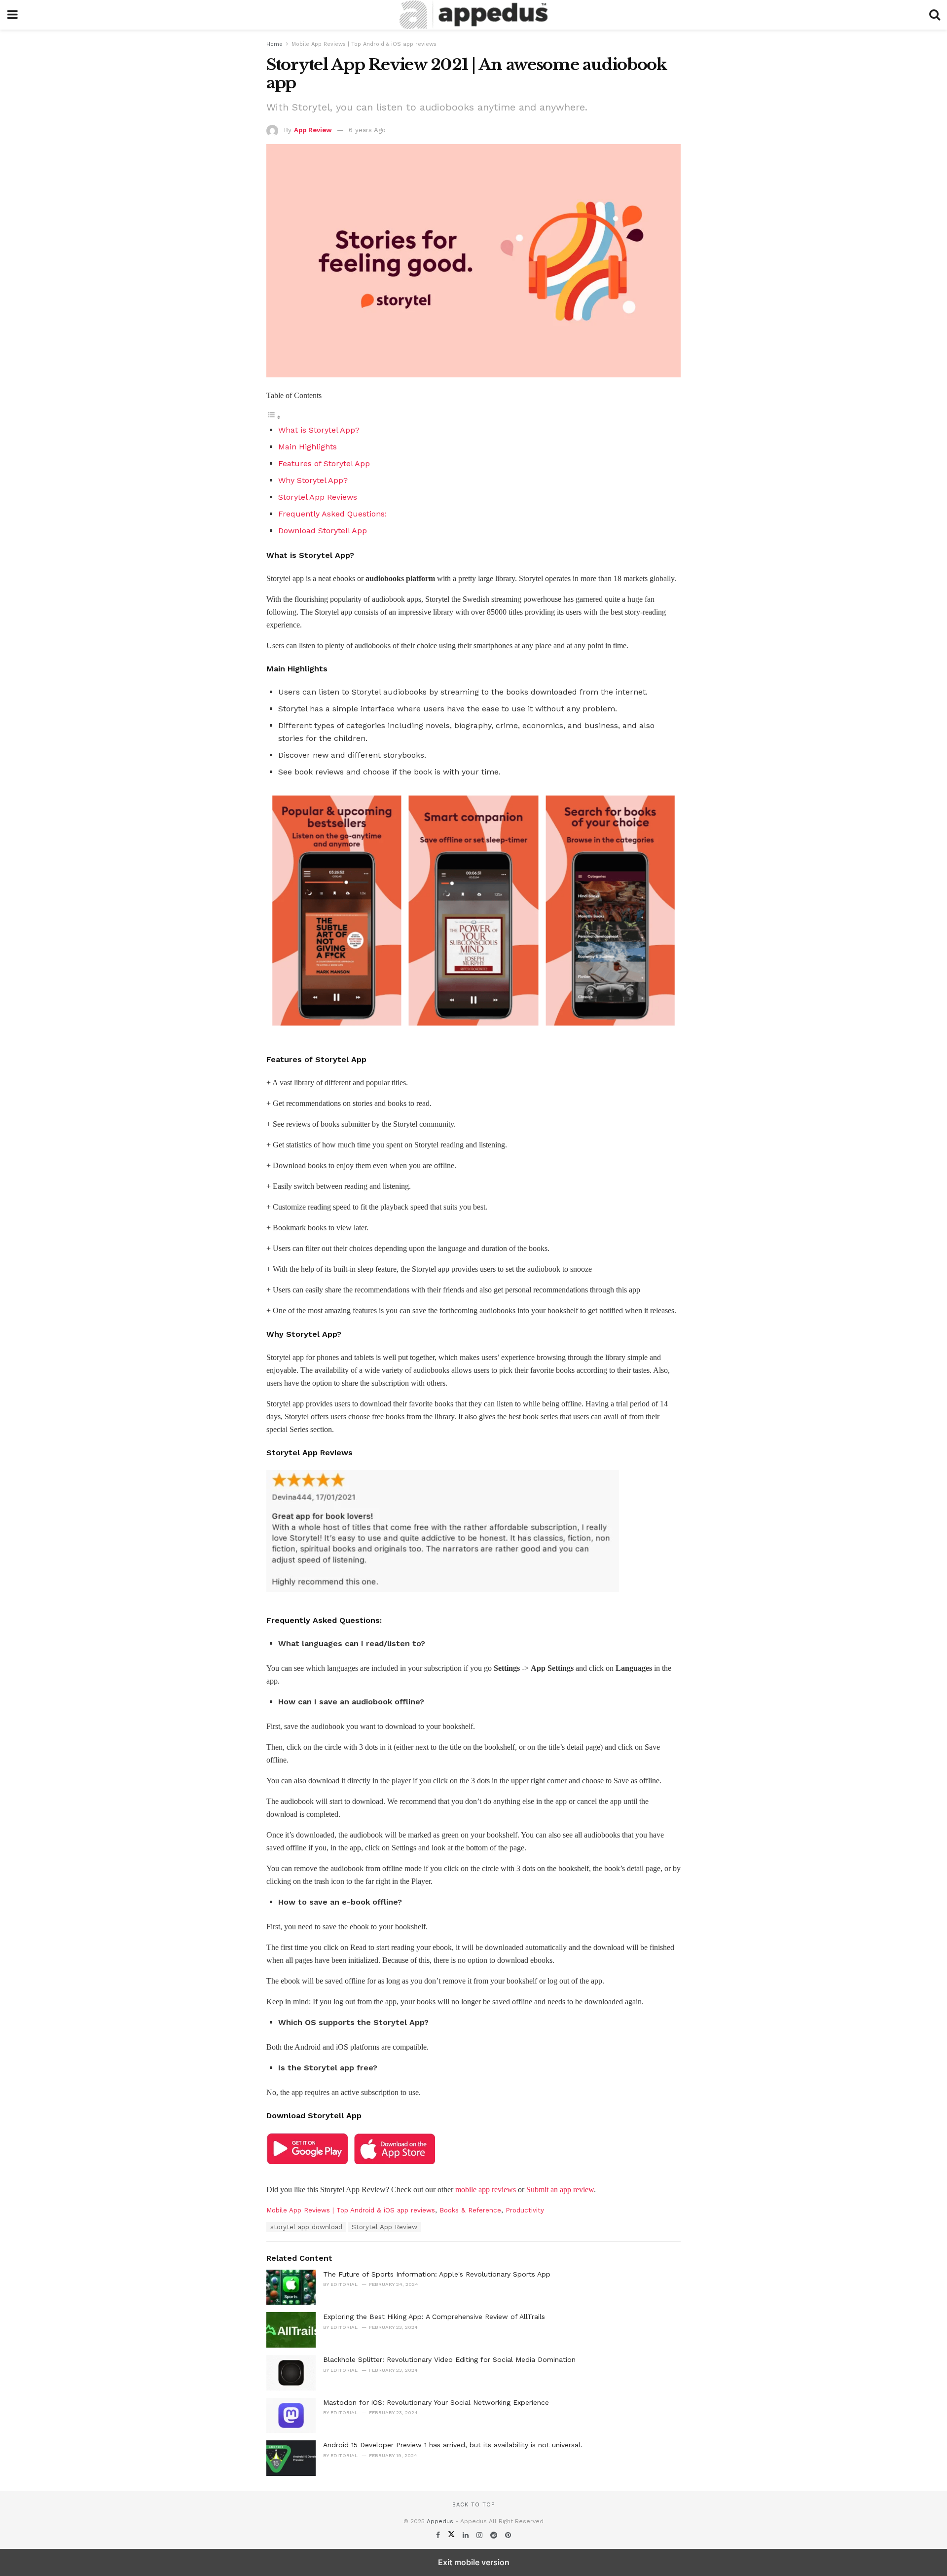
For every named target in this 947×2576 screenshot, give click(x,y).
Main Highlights (308, 447)
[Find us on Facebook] (439, 2535)
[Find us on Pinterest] (508, 2535)
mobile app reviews (487, 2190)
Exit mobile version (474, 2562)
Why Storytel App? (314, 480)
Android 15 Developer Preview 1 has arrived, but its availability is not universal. (453, 2445)
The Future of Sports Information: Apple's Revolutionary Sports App (437, 2274)
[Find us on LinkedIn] (467, 2535)
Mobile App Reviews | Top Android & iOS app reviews (364, 44)
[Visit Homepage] (473, 15)
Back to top (473, 2505)
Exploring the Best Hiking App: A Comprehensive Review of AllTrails (434, 2317)
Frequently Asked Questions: (334, 514)
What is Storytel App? (320, 430)
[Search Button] (935, 15)
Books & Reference (470, 2210)
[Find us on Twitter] (453, 2535)
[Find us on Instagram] (481, 2535)
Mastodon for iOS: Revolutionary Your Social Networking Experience (436, 2402)
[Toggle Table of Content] (274, 417)
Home (274, 44)
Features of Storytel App (324, 463)
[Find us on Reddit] (495, 2535)
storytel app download (306, 2227)
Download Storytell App (323, 531)
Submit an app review (560, 2190)
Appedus (440, 2521)
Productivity (525, 2210)
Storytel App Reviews (318, 497)
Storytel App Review (384, 2227)
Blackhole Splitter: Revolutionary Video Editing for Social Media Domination (449, 2359)
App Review (313, 130)
